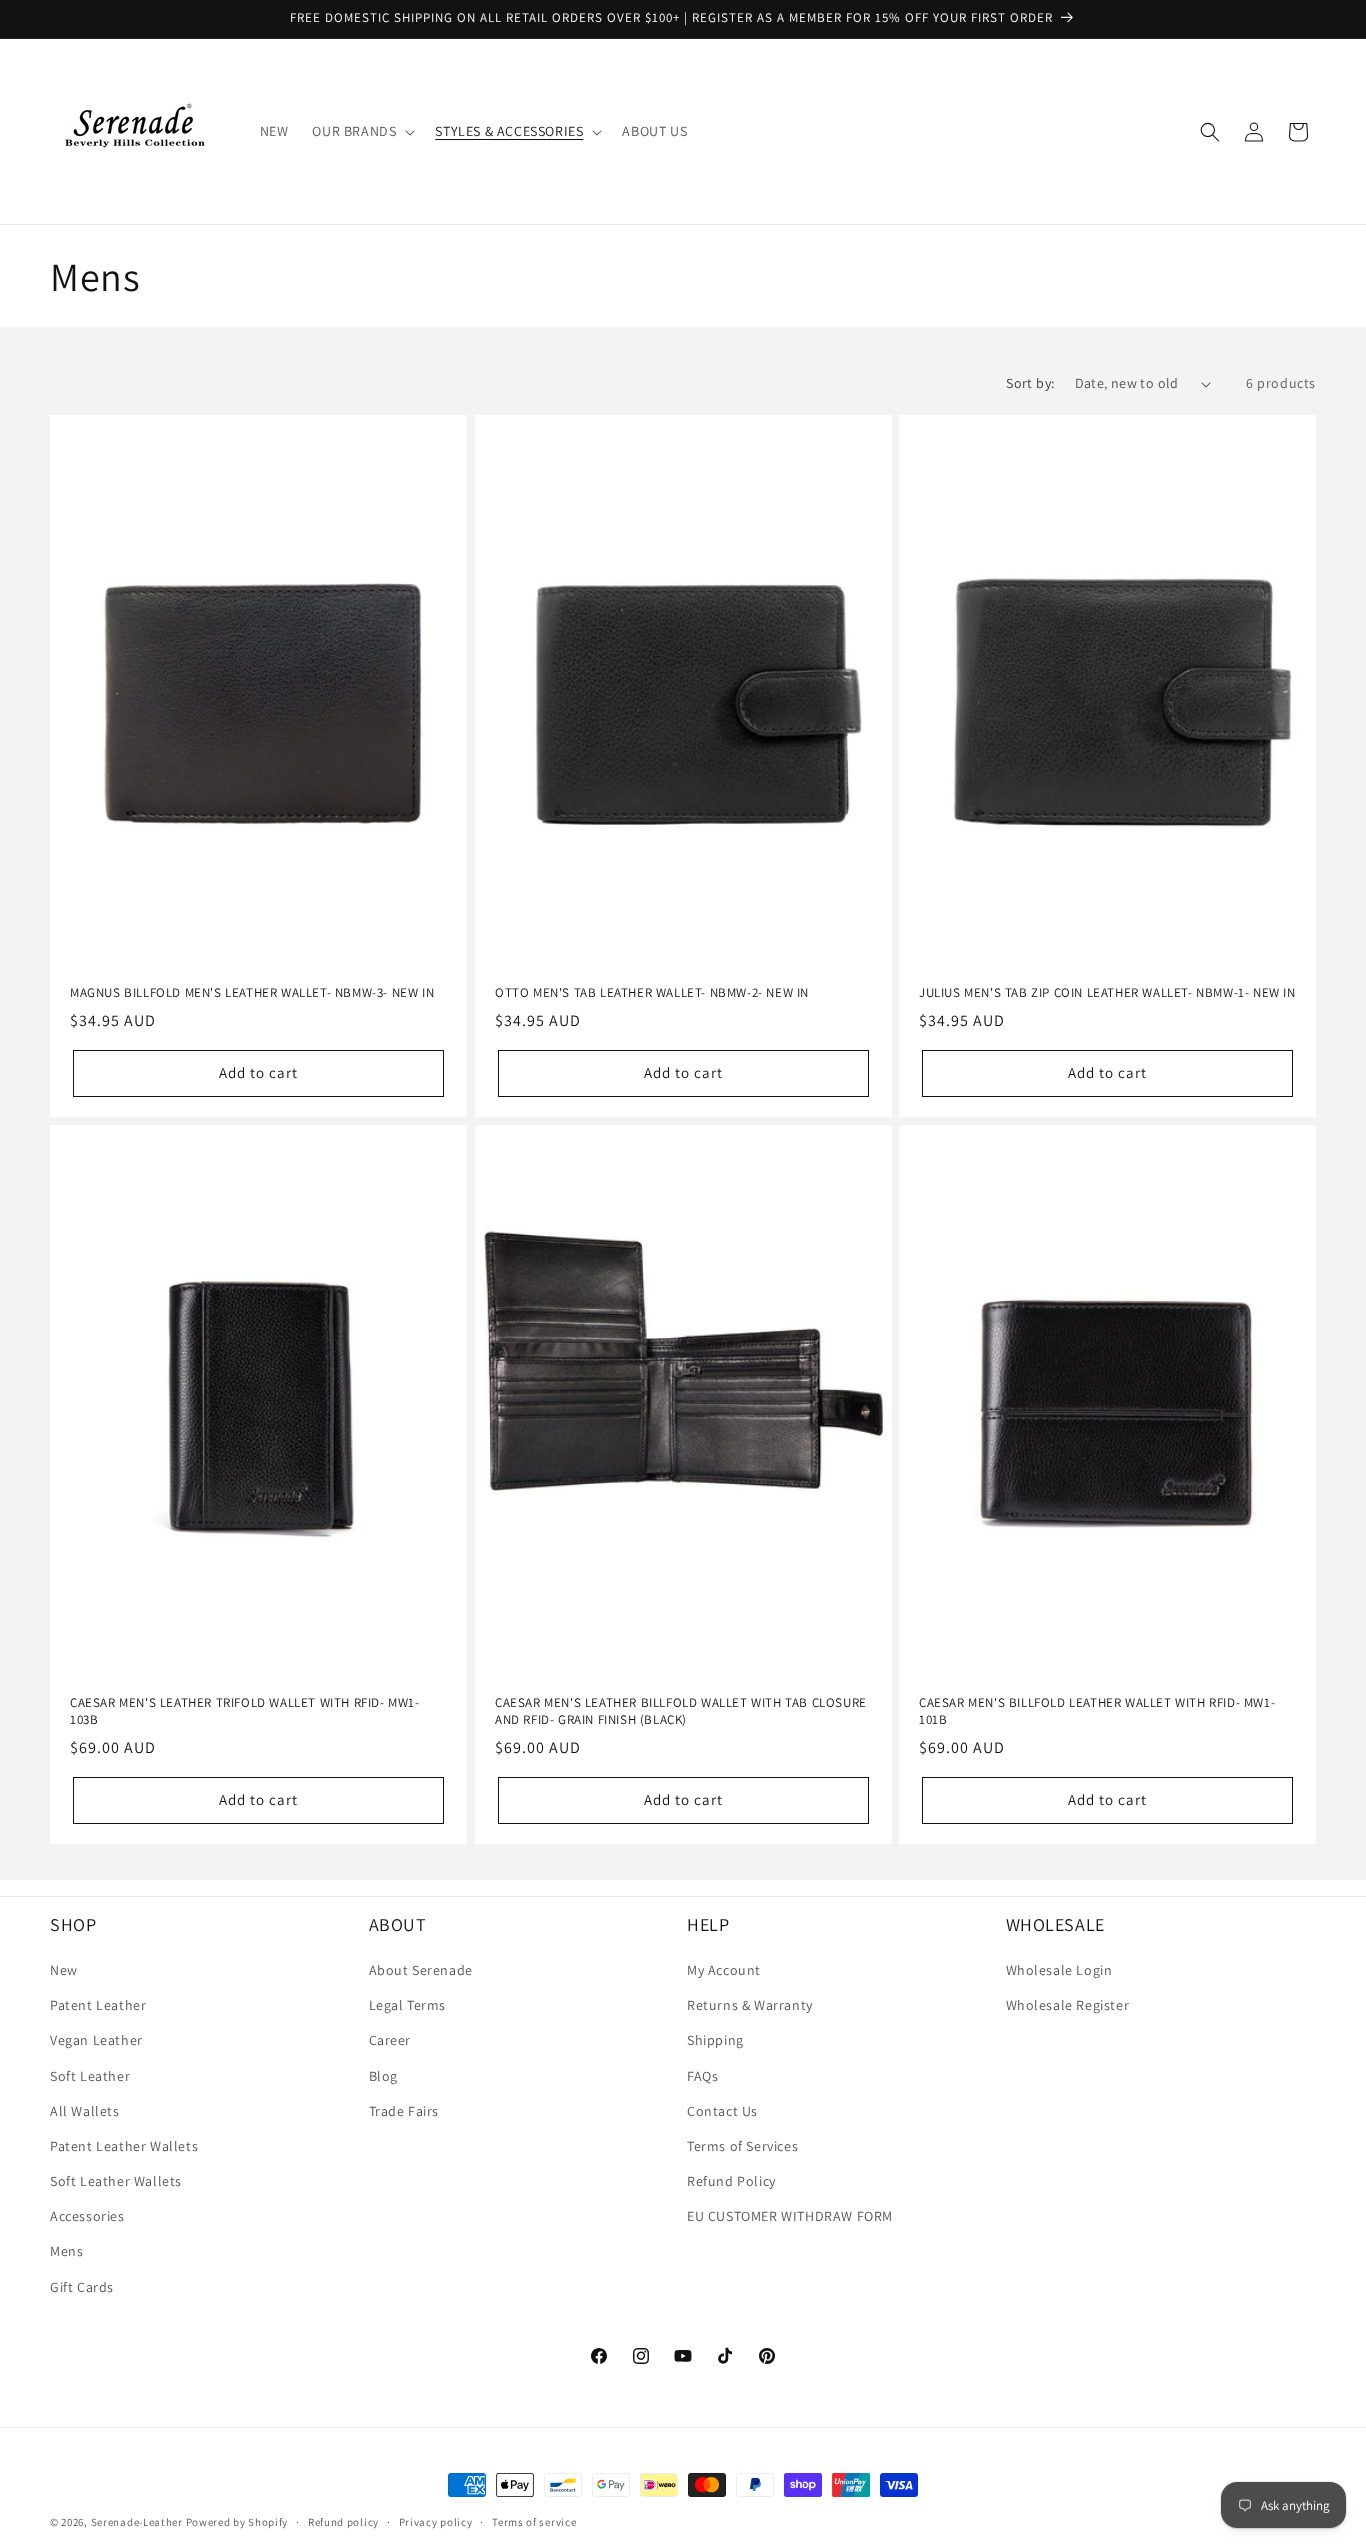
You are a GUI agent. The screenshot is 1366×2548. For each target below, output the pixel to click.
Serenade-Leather (137, 2522)
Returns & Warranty (750, 2005)
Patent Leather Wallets (124, 2146)
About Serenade (421, 1970)
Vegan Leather (96, 2040)
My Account (724, 1970)
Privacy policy (436, 2522)
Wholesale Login (1059, 1970)
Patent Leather (98, 2005)
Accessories (87, 2216)
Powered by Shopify (237, 2522)
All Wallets (85, 2111)
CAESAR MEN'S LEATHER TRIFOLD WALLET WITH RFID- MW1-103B (245, 1711)
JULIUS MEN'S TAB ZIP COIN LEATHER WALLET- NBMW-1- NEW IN (1107, 993)
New (64, 1970)
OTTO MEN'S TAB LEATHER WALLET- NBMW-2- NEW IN (652, 993)
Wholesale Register (1068, 2005)
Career (390, 2040)
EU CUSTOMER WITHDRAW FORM (790, 2216)
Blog (383, 2076)
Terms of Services (742, 2146)
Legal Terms (408, 2005)
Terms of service (534, 2522)
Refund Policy (731, 2181)
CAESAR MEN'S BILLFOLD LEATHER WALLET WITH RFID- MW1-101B (1097, 1711)
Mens (66, 2251)
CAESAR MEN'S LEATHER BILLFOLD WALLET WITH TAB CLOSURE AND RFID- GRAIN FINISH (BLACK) (681, 1711)
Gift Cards (82, 2287)
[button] (361, 131)
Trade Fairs (404, 2111)
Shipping (715, 2040)
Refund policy (343, 2522)
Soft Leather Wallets (116, 2181)
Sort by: (1030, 383)
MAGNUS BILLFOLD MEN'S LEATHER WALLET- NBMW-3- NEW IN (252, 993)
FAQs (702, 2076)
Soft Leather (90, 2076)
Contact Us (722, 2111)
